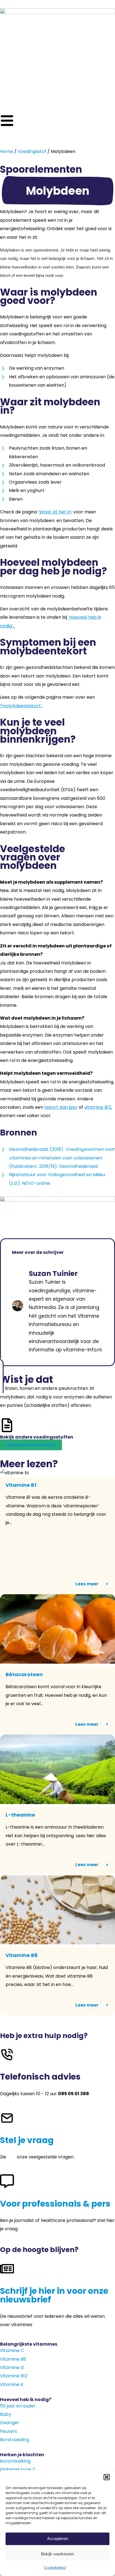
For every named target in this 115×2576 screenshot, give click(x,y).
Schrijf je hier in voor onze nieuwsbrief (54, 2295)
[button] (107, 2477)
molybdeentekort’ (21, 706)
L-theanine (20, 1815)
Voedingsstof (32, 151)
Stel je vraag (27, 2140)
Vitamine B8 (22, 1955)
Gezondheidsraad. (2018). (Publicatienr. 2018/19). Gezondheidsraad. (62, 1158)
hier (11, 2157)
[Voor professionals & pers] (7, 2181)
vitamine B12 (98, 1107)
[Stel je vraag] (7, 2118)
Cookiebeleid (55, 2568)
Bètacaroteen (24, 1674)
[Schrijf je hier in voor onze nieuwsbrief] (7, 2269)
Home (7, 151)
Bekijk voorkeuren (57, 2554)
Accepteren (58, 2539)
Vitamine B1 (21, 1485)
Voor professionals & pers (55, 2204)
